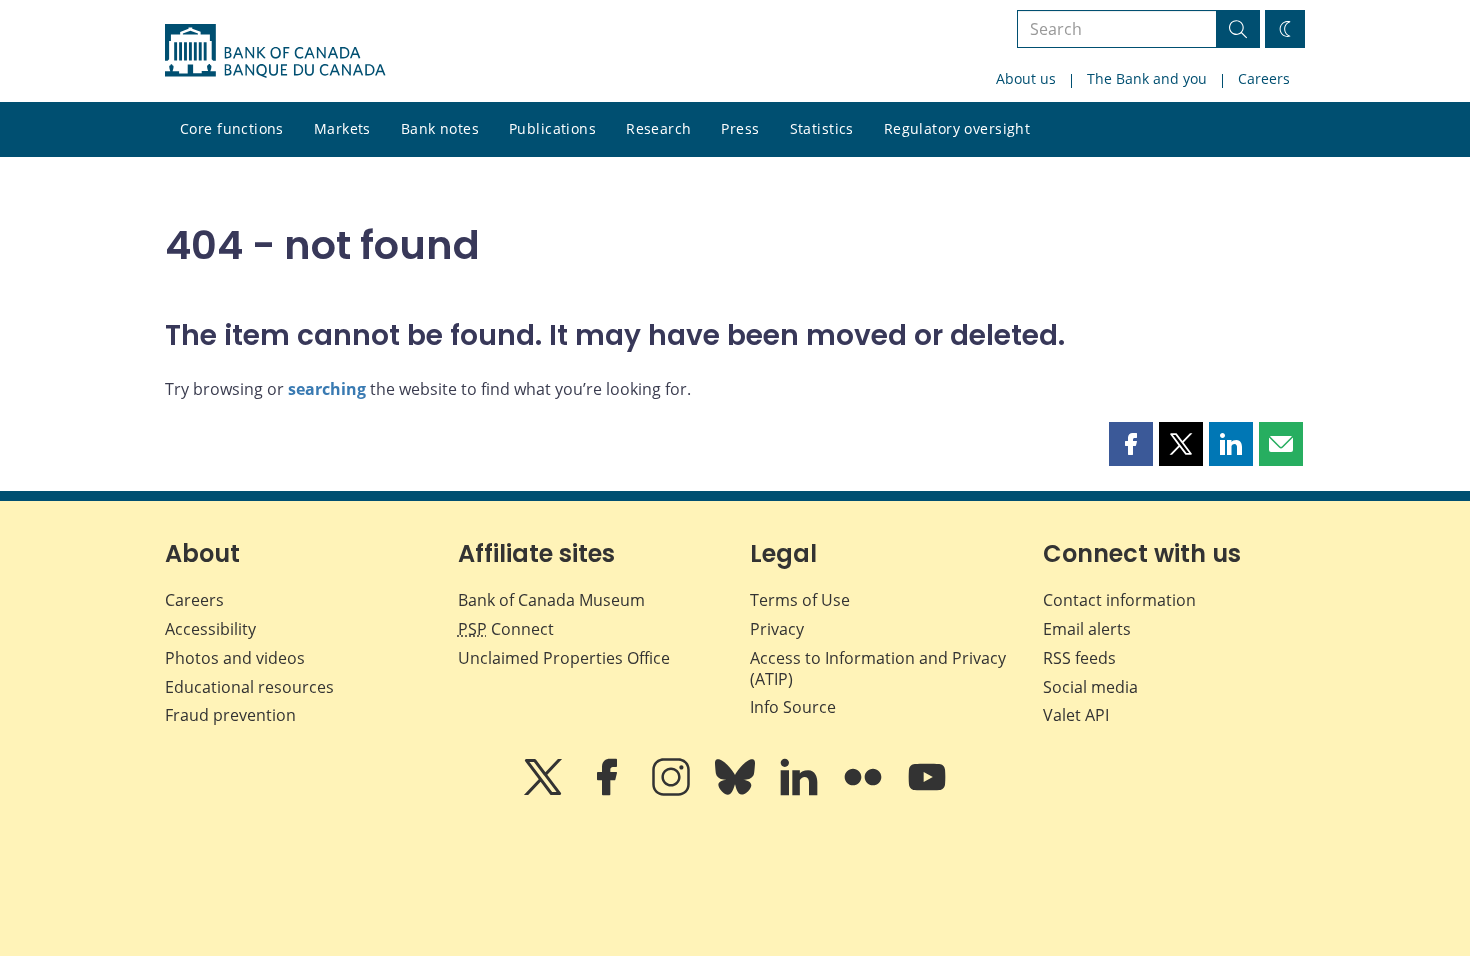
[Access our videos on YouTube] (927, 791)
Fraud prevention (230, 715)
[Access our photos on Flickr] (865, 791)
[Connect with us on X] (545, 791)
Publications (552, 128)
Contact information (1119, 600)
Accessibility (210, 629)
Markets (342, 128)
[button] (1131, 444)
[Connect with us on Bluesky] (737, 791)
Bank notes (440, 128)
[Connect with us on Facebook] (609, 791)
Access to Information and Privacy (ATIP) (878, 668)
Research (658, 128)
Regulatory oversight (957, 128)
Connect (506, 629)
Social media (1090, 687)
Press (740, 128)
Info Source (793, 707)
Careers (1264, 78)
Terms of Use (800, 600)
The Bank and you (1147, 78)
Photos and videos (235, 658)
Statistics (822, 128)
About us (1026, 78)
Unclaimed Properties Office (564, 658)
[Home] (275, 51)
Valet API (1076, 715)
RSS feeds (1079, 658)
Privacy (777, 629)
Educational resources (249, 687)
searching (327, 389)
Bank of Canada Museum (551, 600)
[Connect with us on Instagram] (673, 791)
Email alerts (1087, 629)
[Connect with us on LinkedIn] (801, 791)
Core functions (232, 128)
